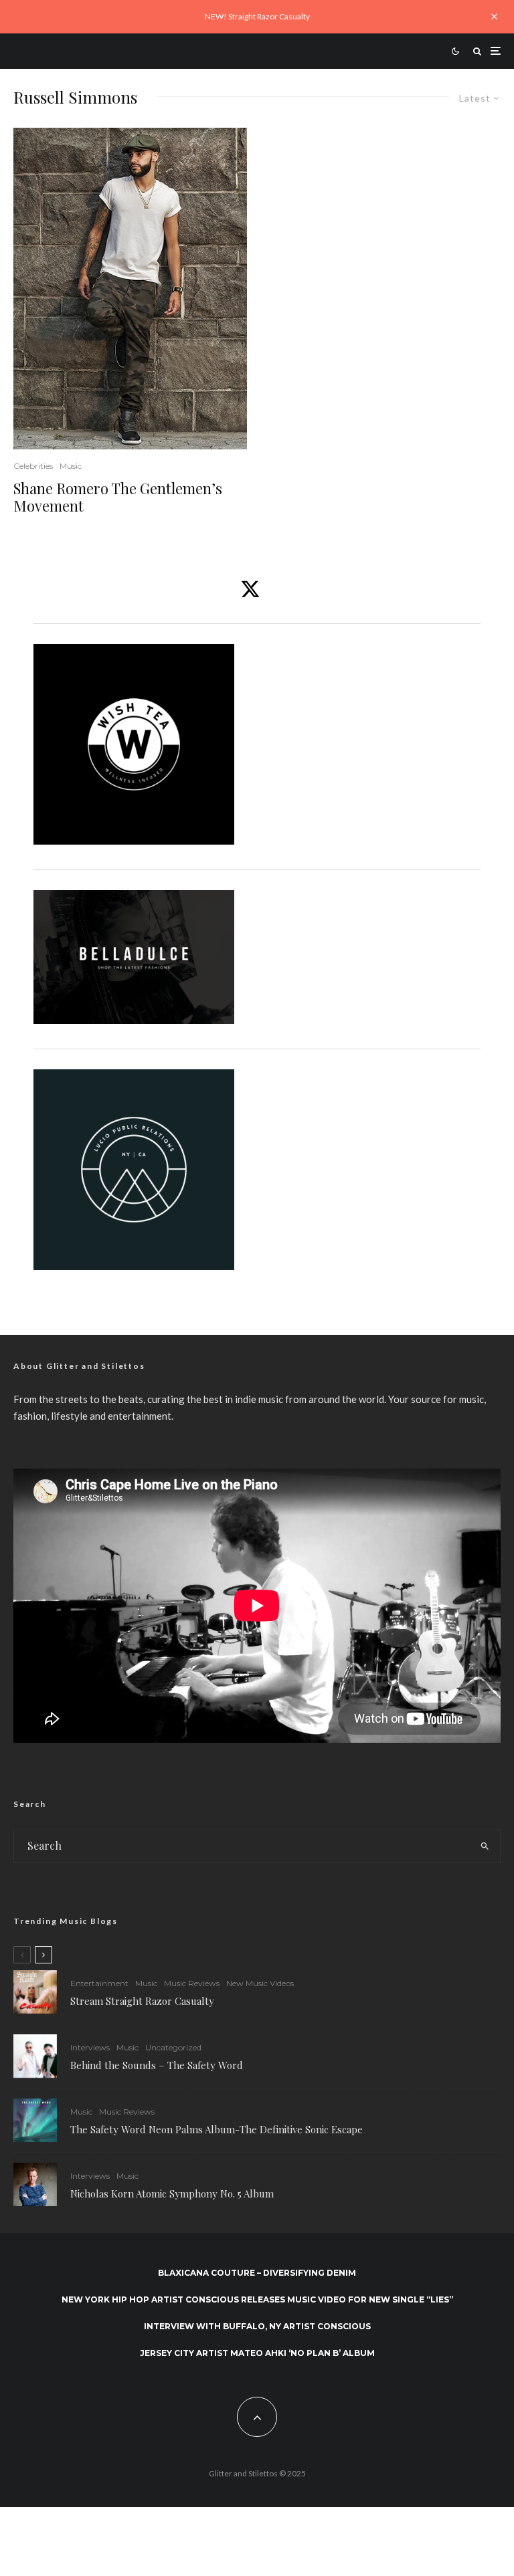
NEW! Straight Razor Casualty (257, 16)
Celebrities (33, 466)
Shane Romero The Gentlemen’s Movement (118, 497)
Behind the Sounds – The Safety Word (157, 2065)
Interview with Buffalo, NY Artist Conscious (257, 2326)
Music (71, 466)
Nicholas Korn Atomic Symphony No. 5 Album (172, 2193)
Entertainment (99, 1983)
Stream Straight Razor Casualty (144, 2001)
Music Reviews (192, 1983)
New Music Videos (260, 1983)
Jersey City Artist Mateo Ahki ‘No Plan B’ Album (257, 2353)
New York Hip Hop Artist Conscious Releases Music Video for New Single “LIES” (257, 2299)
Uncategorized (173, 2047)
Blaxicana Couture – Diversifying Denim (257, 2273)
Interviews (90, 2047)
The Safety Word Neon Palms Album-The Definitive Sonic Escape (217, 2129)
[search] (485, 1846)
